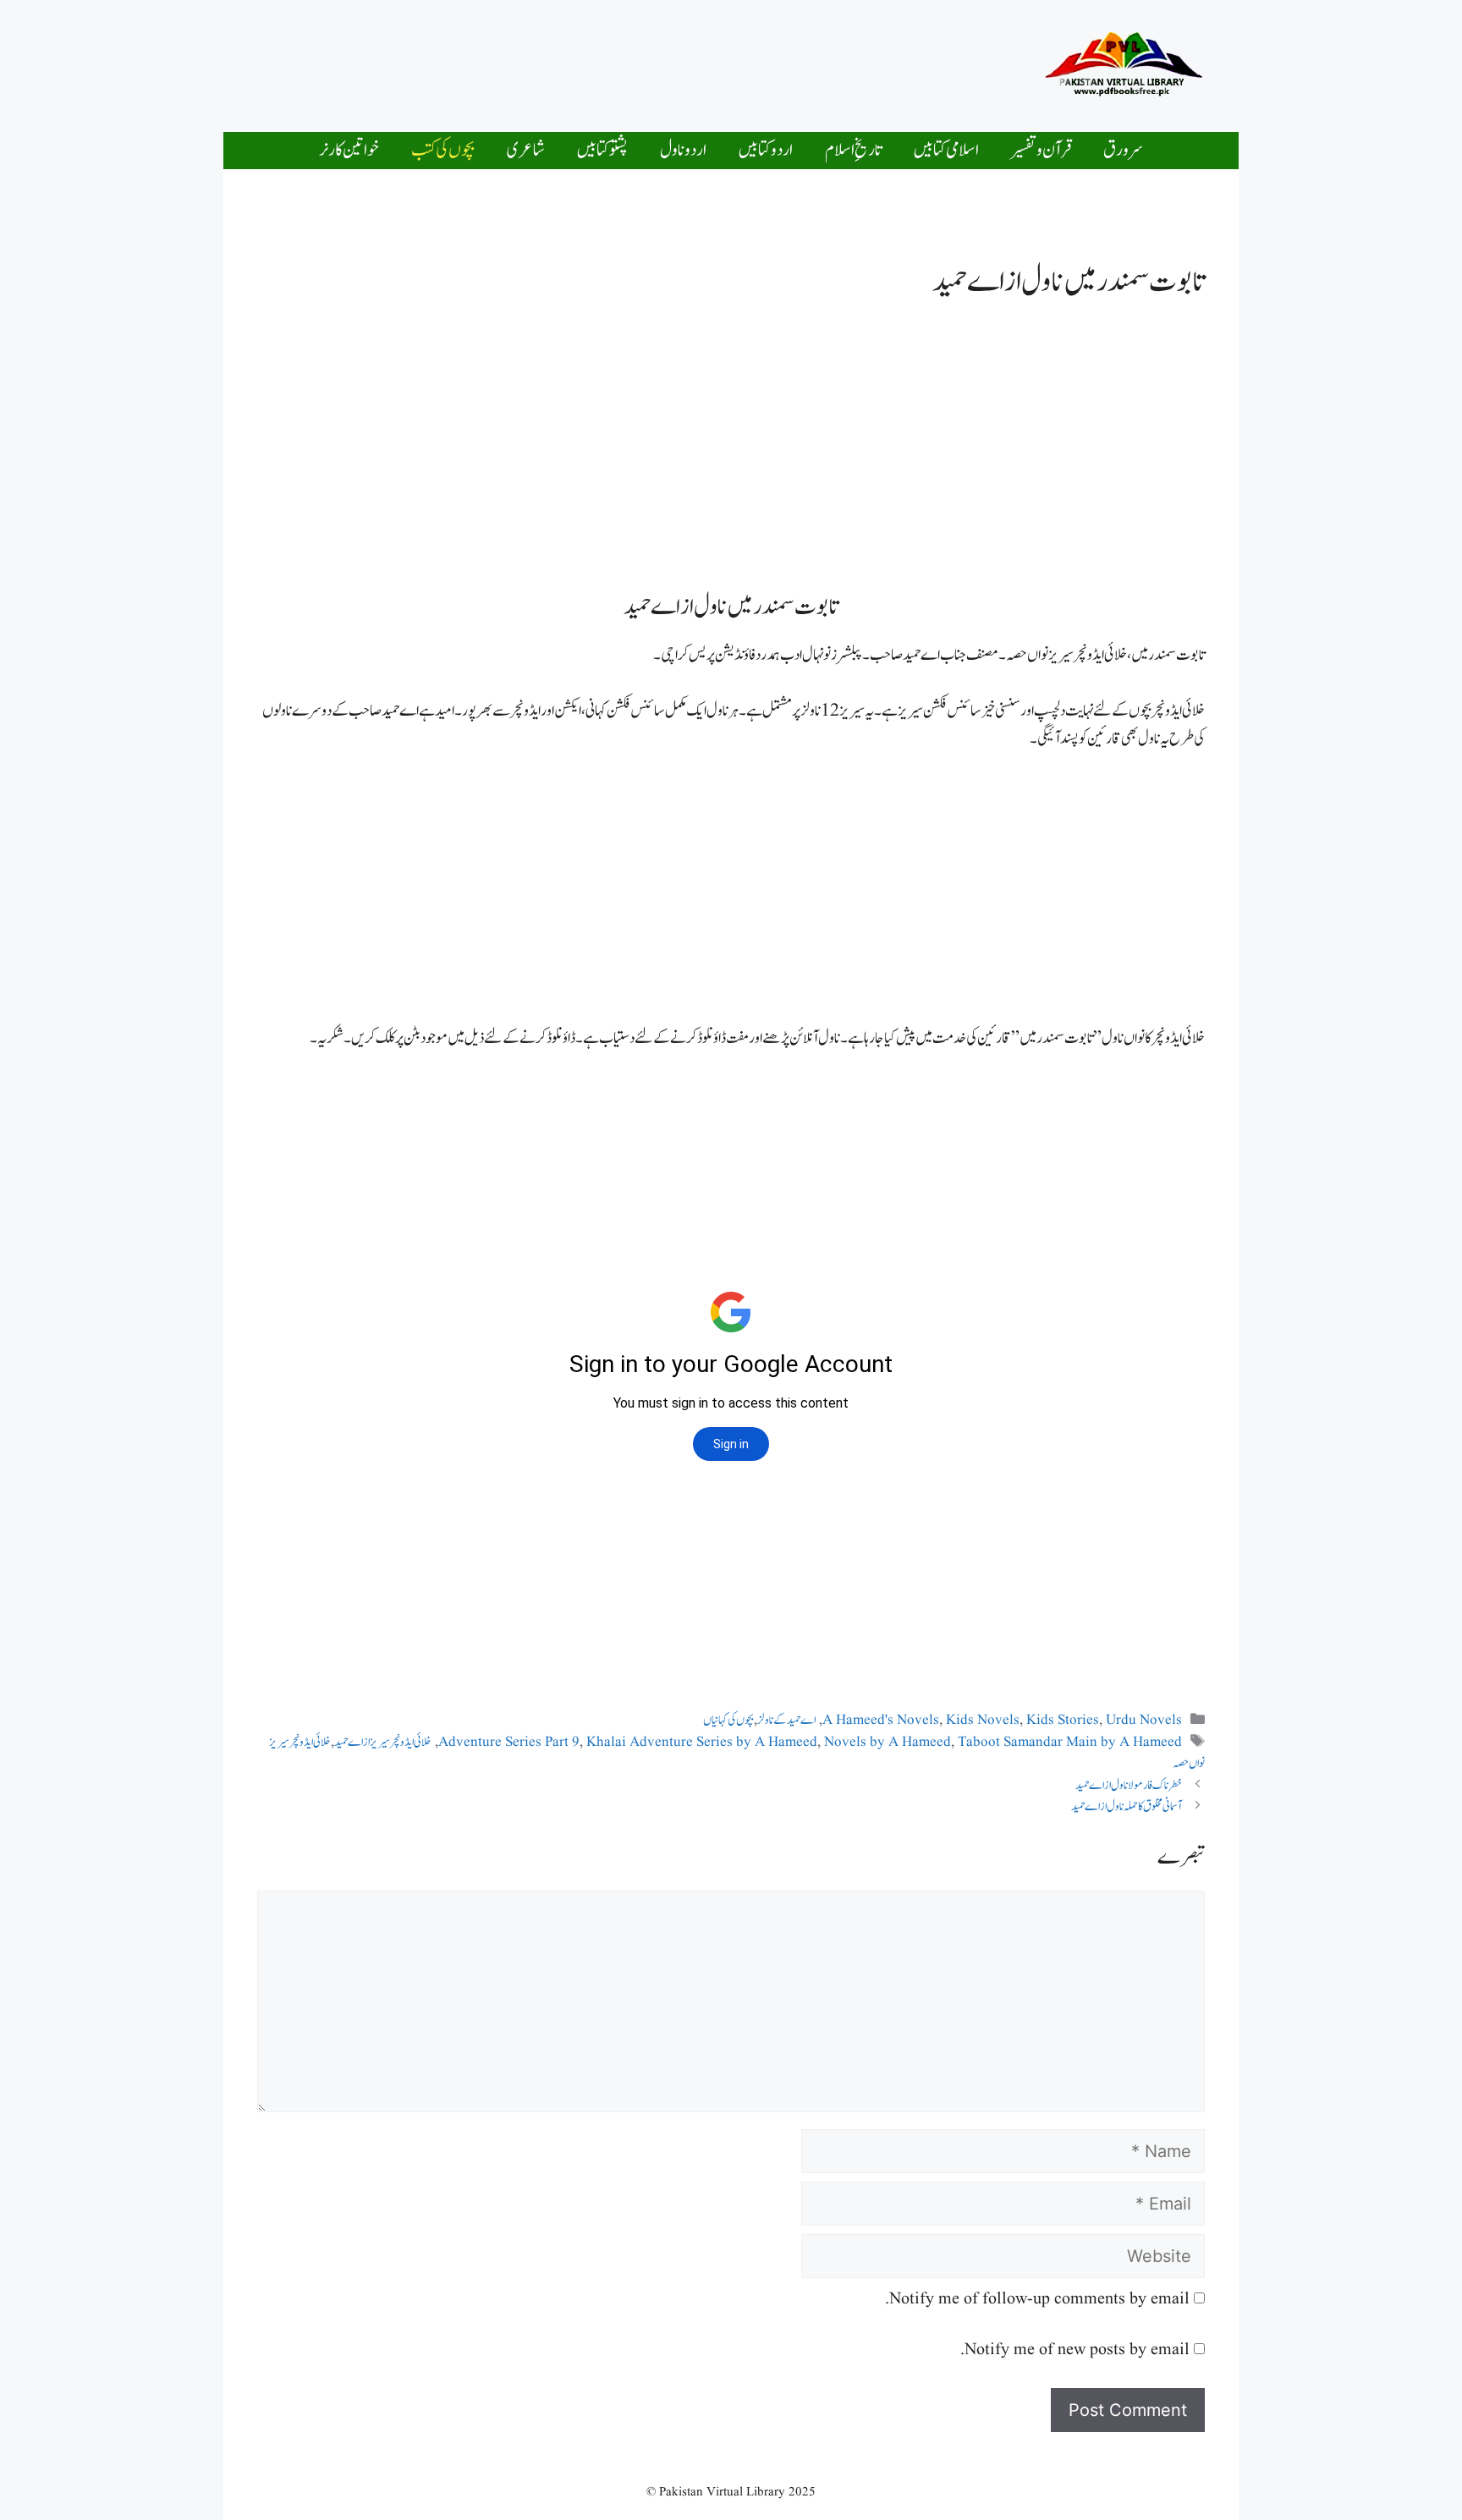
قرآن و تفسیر (1041, 150)
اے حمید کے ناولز (786, 1720)
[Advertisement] (684, 62)
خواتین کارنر (349, 150)
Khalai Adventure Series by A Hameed (702, 1742)
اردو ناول (683, 150)
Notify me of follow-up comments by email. (1037, 2299)
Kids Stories (1063, 1720)
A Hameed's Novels (881, 1720)
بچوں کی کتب (443, 150)
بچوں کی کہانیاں (728, 1720)
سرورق (1123, 150)
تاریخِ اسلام (853, 150)
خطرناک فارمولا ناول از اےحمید (1129, 1785)
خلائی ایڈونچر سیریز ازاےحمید (383, 1742)
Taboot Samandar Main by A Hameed (1070, 1742)
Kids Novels (983, 1720)
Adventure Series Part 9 (509, 1742)
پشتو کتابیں (602, 150)
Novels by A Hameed (888, 1742)
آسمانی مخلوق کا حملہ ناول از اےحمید (1127, 1806)
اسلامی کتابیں (946, 150)
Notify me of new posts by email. (1075, 2350)
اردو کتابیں (766, 150)
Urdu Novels (1144, 1720)
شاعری (526, 150)
